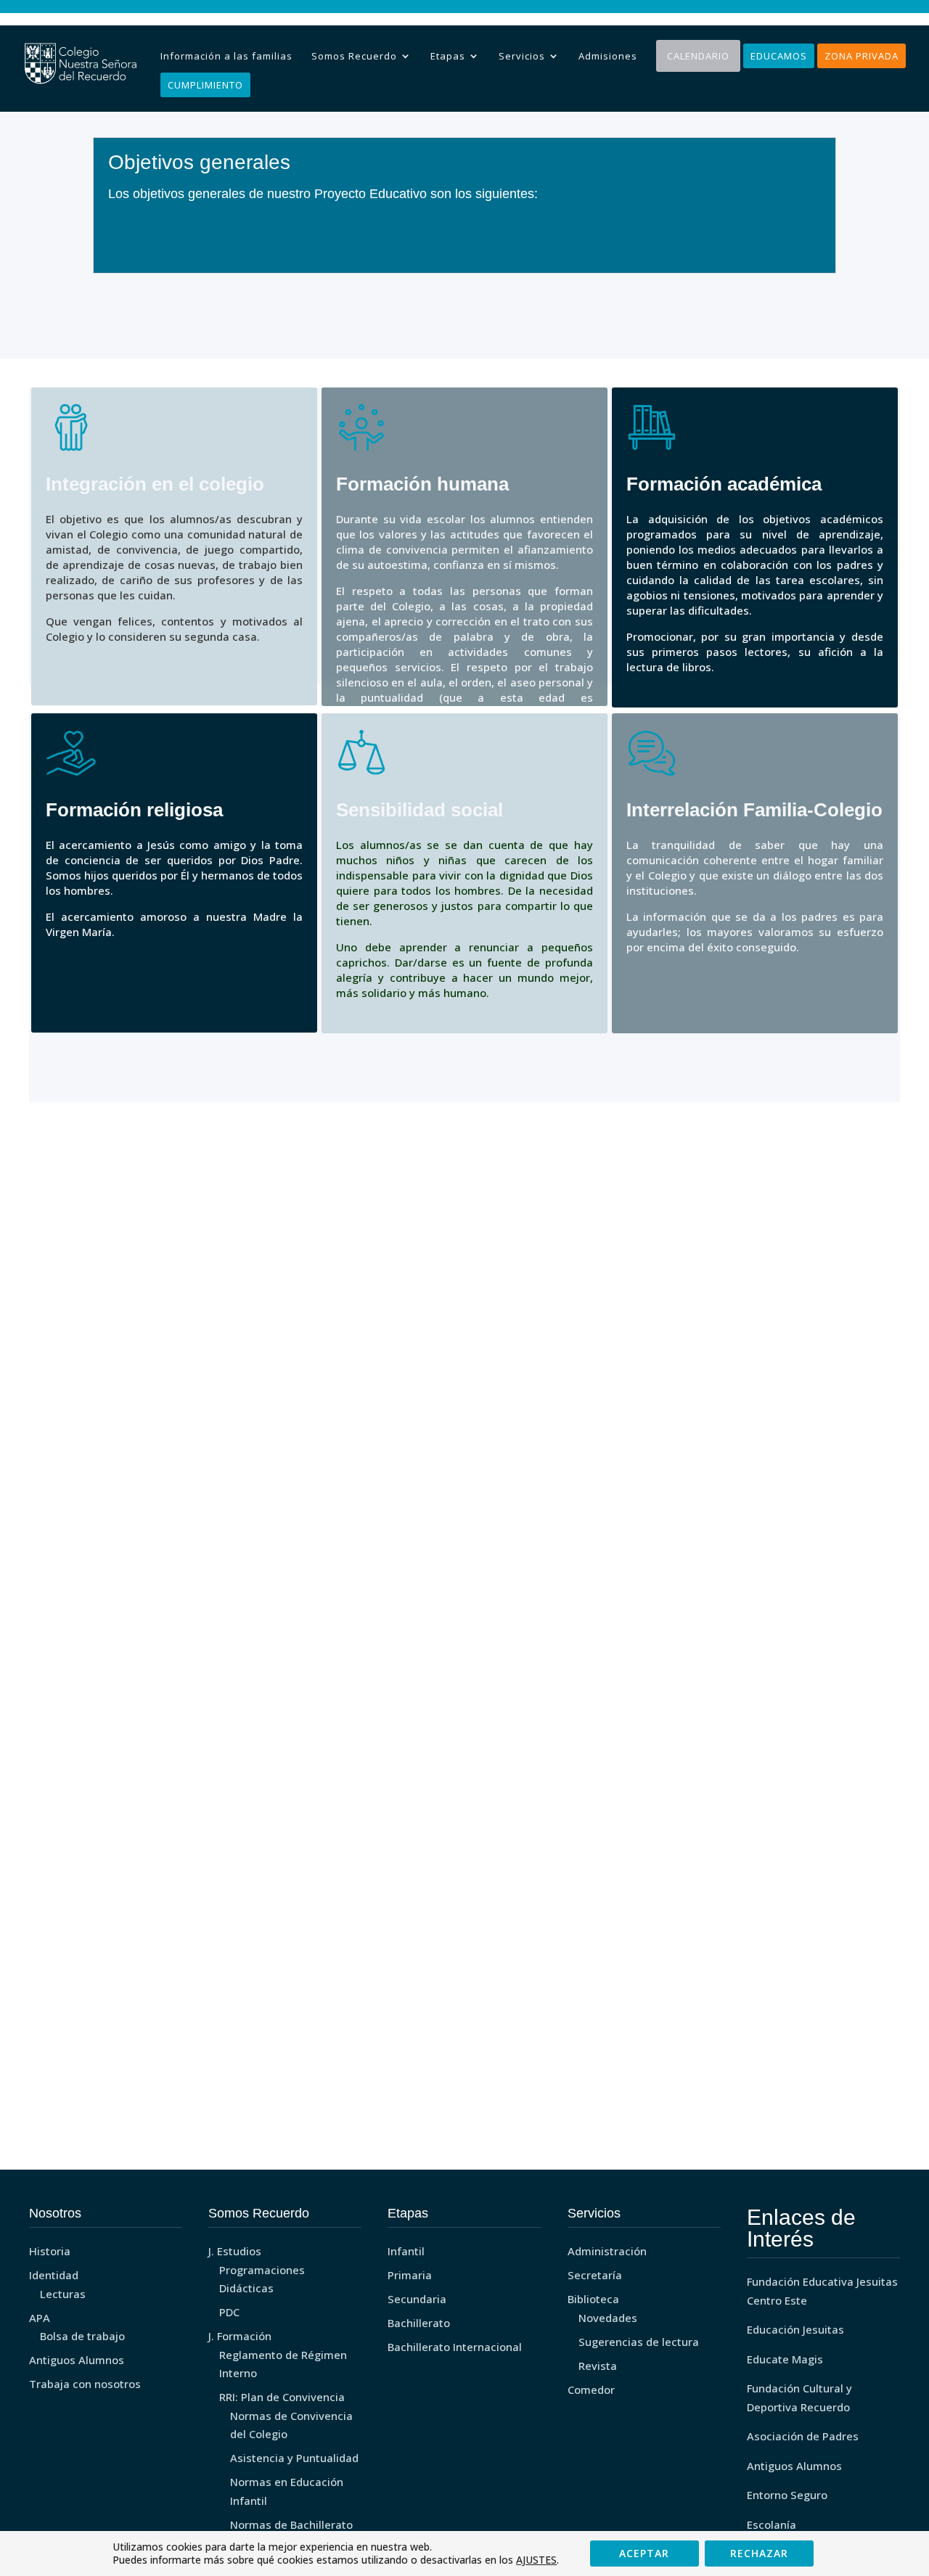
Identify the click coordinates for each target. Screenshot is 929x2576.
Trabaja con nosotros (85, 2384)
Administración (607, 2251)
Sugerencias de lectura (639, 2342)
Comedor (591, 2390)
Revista (598, 2366)
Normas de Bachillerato (291, 2524)
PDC (229, 2312)
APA (40, 2318)
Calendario (698, 56)
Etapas (448, 56)
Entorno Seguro (787, 2495)
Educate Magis (785, 2359)
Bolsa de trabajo (82, 2336)
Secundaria (417, 2299)
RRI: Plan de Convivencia (282, 2397)
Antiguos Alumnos (77, 2360)
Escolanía (772, 2524)
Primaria (410, 2275)
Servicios (522, 56)
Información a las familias (226, 56)
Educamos (779, 56)
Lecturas (63, 2294)
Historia (50, 2251)
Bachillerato (419, 2323)
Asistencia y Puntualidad (294, 2458)
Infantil (406, 2251)
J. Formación (240, 2336)
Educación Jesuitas (795, 2329)
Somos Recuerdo (354, 56)
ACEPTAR (644, 2553)
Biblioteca (593, 2299)
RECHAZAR (759, 2553)
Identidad (54, 2275)
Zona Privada (862, 56)
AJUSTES (536, 2560)
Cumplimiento (205, 85)
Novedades (608, 2318)
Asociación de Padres (803, 2436)
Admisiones (608, 56)
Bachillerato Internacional (455, 2347)
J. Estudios (235, 2251)
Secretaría (595, 2275)
